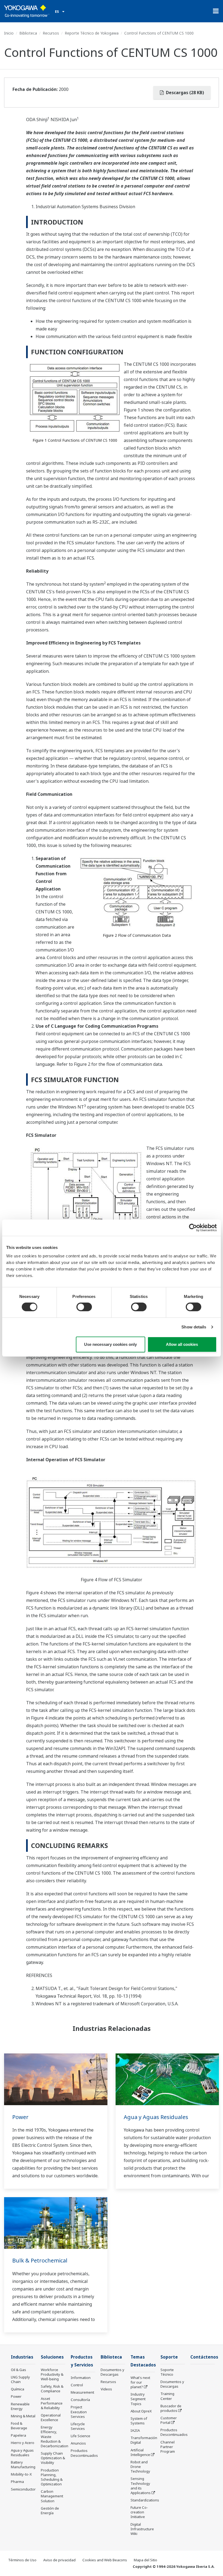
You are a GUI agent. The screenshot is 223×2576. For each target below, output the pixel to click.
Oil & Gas (18, 2370)
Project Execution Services (79, 2412)
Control (77, 2385)
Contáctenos (204, 2357)
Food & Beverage (19, 2426)
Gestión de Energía (50, 2511)
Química (18, 2389)
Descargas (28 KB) (184, 93)
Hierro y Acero (23, 2443)
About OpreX (141, 2411)
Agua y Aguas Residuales (156, 2117)
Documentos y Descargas (112, 2372)
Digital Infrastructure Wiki (142, 2529)
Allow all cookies (182, 1344)
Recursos (51, 33)
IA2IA (135, 2430)
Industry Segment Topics (138, 2399)
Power (20, 2117)
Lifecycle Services (78, 2426)
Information (81, 2378)
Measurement (82, 2392)
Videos (106, 2389)
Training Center (167, 2396)
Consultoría (80, 2400)
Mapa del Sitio (145, 2560)
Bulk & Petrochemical (40, 2260)
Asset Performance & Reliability (52, 2403)
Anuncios (78, 2443)
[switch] (84, 1307)
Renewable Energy (20, 2406)
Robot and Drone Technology (140, 2467)
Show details (194, 1327)
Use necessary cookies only (110, 1344)
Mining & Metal (23, 2416)
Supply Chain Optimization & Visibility (53, 2458)
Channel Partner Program (168, 2447)
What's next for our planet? (140, 2382)
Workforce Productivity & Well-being (52, 2374)
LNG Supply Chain (20, 2379)
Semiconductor (23, 2489)
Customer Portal (169, 2420)
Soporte (169, 2357)
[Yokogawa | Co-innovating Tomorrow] (27, 11)
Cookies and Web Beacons (105, 2560)
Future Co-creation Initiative (139, 2512)
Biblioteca (28, 33)
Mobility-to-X (21, 2474)
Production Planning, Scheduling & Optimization (52, 2477)
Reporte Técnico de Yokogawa (92, 33)
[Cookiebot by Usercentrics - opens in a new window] (193, 1227)
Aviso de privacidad (59, 2560)
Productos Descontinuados (84, 2453)
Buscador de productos (171, 2408)
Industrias (22, 2357)
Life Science (80, 2436)
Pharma (17, 2482)
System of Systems (139, 2421)
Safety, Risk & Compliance (52, 2389)
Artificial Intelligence (140, 2452)
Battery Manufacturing (23, 2465)
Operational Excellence (51, 2417)
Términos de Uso (22, 2560)
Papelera (18, 2435)
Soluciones (52, 2357)
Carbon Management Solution (52, 2496)
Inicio (9, 33)
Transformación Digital (144, 2440)
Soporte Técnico (167, 2372)
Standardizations (145, 2500)
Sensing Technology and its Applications (141, 2486)
